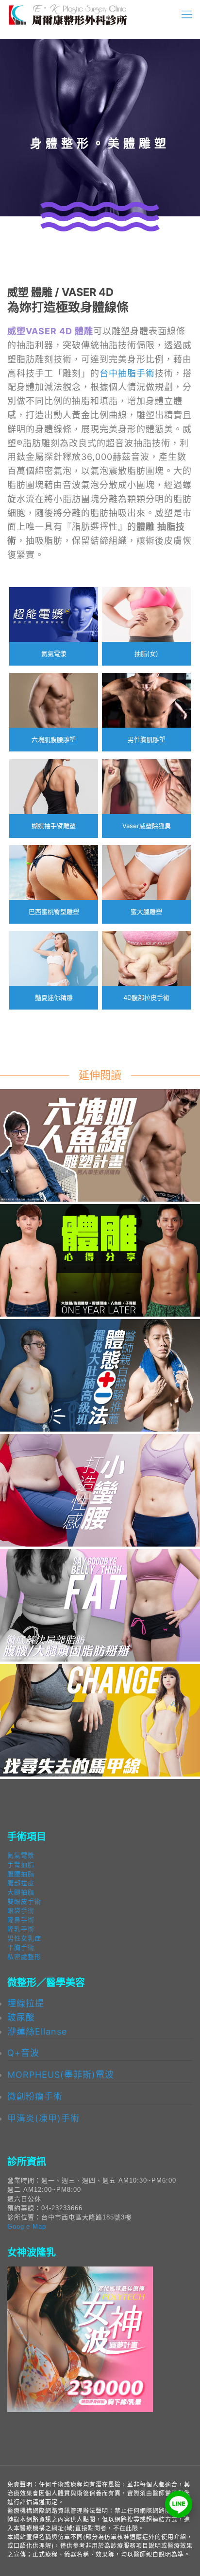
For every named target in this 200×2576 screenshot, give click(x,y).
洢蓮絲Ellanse (37, 2031)
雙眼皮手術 (24, 1901)
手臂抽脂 (21, 1865)
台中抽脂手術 (127, 373)
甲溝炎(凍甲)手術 (43, 2118)
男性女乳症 (24, 1938)
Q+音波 (23, 2053)
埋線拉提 (26, 2003)
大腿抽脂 (21, 1892)
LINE (179, 2504)
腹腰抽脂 (21, 1874)
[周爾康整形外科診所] (68, 15)
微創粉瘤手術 (35, 2096)
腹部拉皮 (21, 1883)
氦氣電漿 (21, 1855)
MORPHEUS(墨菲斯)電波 (61, 2075)
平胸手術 (21, 1948)
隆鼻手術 (21, 1920)
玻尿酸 (21, 2017)
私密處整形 (24, 1957)
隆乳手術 (21, 1929)
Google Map (27, 2226)
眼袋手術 (21, 1911)
